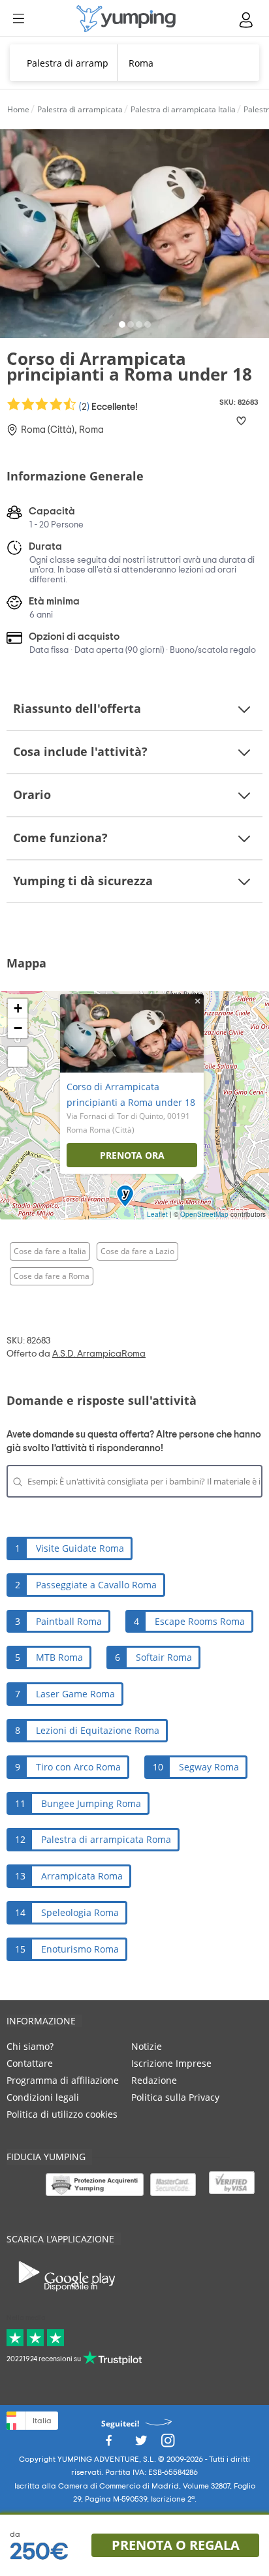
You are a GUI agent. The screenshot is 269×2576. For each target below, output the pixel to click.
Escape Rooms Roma (200, 1621)
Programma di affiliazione (63, 2080)
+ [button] (18, 1008)
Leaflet (157, 1214)
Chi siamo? (30, 2046)
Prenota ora (132, 1155)
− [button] (18, 1028)
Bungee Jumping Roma (91, 1803)
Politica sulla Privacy (175, 2097)
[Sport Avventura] (126, 19)
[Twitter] (141, 2444)
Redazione (154, 2080)
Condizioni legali (43, 2097)
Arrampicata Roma (82, 1876)
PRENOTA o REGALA (176, 2545)
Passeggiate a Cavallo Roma (96, 1585)
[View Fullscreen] (18, 1057)
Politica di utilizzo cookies (62, 2114)
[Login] (247, 20)
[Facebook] (108, 2444)
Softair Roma (164, 1657)
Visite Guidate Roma (80, 1548)
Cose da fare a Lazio (137, 1251)
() (107, 406)
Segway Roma (209, 1767)
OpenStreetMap (204, 1214)
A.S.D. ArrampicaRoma (99, 1354)
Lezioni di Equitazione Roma (98, 1730)
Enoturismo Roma (80, 1949)
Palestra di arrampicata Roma (106, 1839)
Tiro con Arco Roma (78, 1767)
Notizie (147, 2046)
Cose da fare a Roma (52, 1276)
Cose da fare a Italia (50, 1251)
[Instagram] (168, 2444)
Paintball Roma (69, 1621)
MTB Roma (59, 1657)
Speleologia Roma (80, 1912)
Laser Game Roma (75, 1694)
